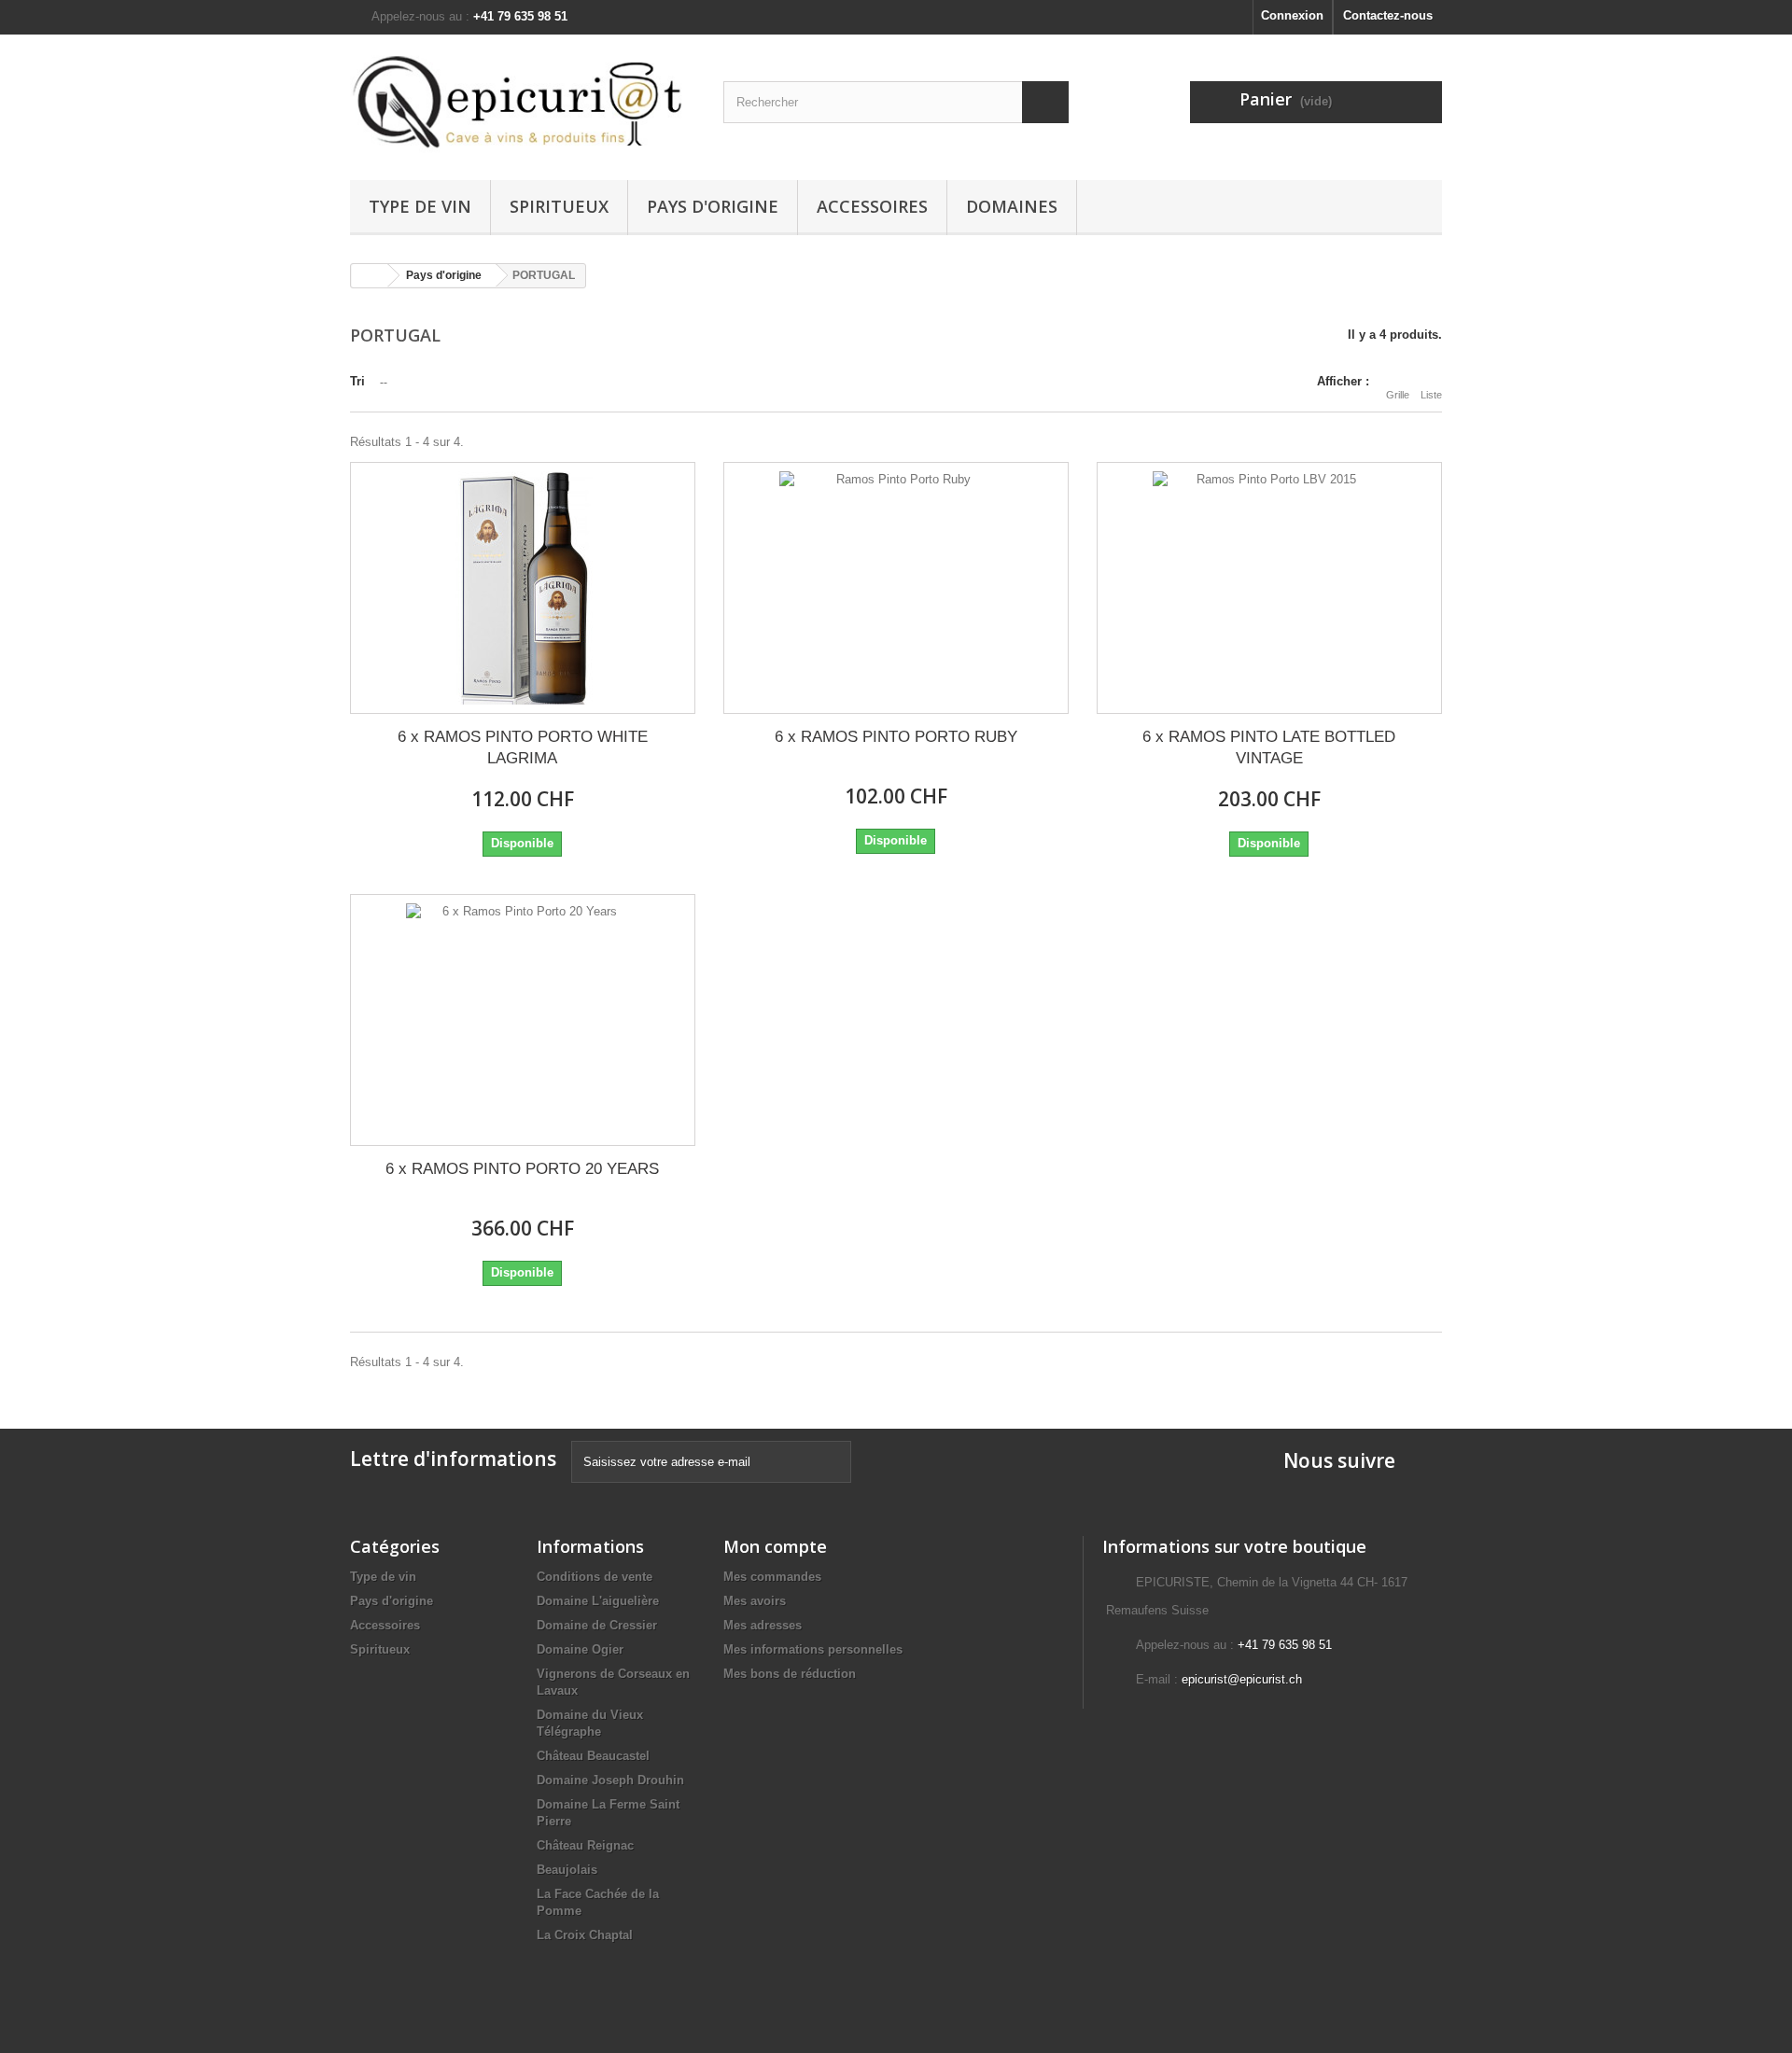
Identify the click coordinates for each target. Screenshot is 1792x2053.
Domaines (1012, 206)
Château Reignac (585, 1845)
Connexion (1292, 15)
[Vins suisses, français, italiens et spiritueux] (523, 103)
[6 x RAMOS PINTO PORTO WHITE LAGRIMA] (523, 588)
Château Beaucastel (593, 1756)
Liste (1431, 395)
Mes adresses (763, 1625)
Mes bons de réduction (790, 1674)
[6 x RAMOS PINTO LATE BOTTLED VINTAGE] (1269, 588)
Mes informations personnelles (813, 1649)
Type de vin (420, 206)
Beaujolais (567, 1870)
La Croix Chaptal (585, 1935)
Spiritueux (559, 206)
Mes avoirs (755, 1601)
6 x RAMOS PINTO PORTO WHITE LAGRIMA (523, 747)
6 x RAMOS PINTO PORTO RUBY (896, 737)
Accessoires (872, 206)
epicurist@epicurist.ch (1242, 1679)
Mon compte (775, 1546)
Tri (357, 381)
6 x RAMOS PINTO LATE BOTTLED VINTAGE (1269, 747)
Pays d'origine (713, 206)
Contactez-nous (1388, 15)
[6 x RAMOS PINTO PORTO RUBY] (896, 588)
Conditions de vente (595, 1577)
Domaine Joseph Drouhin (610, 1780)
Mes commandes (772, 1577)
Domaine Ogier (580, 1649)
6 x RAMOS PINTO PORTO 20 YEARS (522, 1169)
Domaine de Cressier (597, 1625)
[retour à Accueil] (370, 276)
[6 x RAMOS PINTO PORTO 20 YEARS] (523, 1020)
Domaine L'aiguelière (598, 1601)
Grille (1398, 395)
